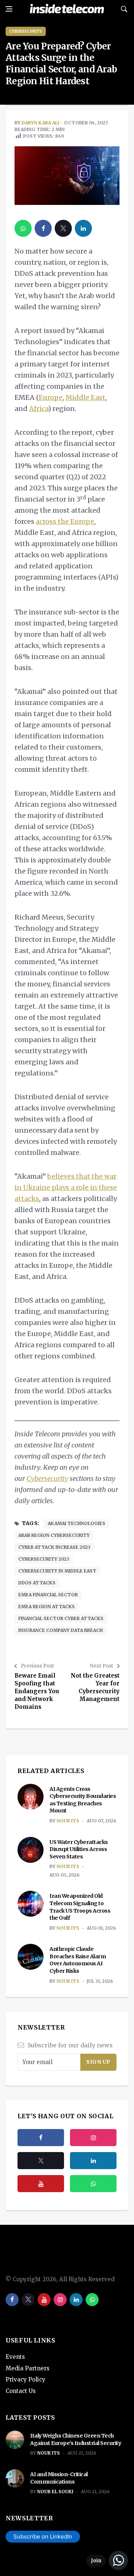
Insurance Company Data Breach (60, 1630)
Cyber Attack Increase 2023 (54, 1547)
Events (15, 2357)
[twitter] (63, 228)
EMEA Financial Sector (48, 1595)
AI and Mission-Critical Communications (59, 2478)
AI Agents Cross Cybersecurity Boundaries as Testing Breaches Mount (83, 1800)
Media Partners (28, 2368)
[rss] (93, 2161)
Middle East (85, 397)
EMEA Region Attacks (47, 1607)
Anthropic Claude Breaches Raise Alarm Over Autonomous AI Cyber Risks (78, 1960)
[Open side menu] (9, 9)
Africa (39, 409)
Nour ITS (68, 1821)
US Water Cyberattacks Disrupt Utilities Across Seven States (79, 1849)
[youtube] (41, 2184)
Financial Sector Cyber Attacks (61, 1618)
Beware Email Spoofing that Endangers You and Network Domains (37, 1691)
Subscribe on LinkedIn (43, 2536)
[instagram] (93, 2138)
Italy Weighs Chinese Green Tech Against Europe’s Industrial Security (76, 2439)
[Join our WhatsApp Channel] (107, 2560)
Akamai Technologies (76, 1523)
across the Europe (65, 521)
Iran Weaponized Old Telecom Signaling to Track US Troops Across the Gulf (80, 1907)
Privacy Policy (25, 2379)
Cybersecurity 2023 (44, 1559)
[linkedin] (83, 228)
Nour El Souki (55, 2492)
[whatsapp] (23, 228)
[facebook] (43, 228)
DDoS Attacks (37, 1583)
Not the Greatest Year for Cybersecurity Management (95, 1687)
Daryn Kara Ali (40, 123)
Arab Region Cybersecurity (54, 1535)
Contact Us (21, 2391)
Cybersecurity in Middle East (57, 1571)
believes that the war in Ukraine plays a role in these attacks (66, 1187)
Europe (51, 397)
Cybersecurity (26, 31)
